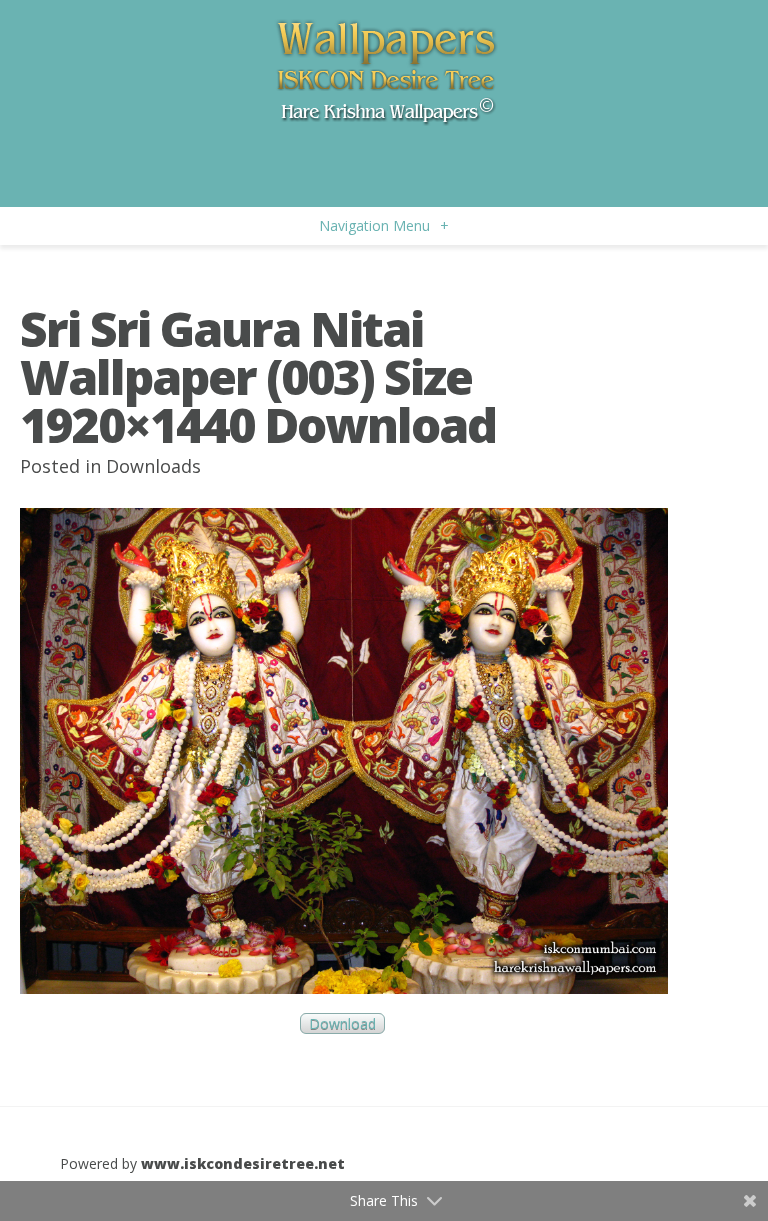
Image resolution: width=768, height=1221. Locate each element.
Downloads (153, 466)
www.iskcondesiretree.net (243, 1163)
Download (342, 1023)
